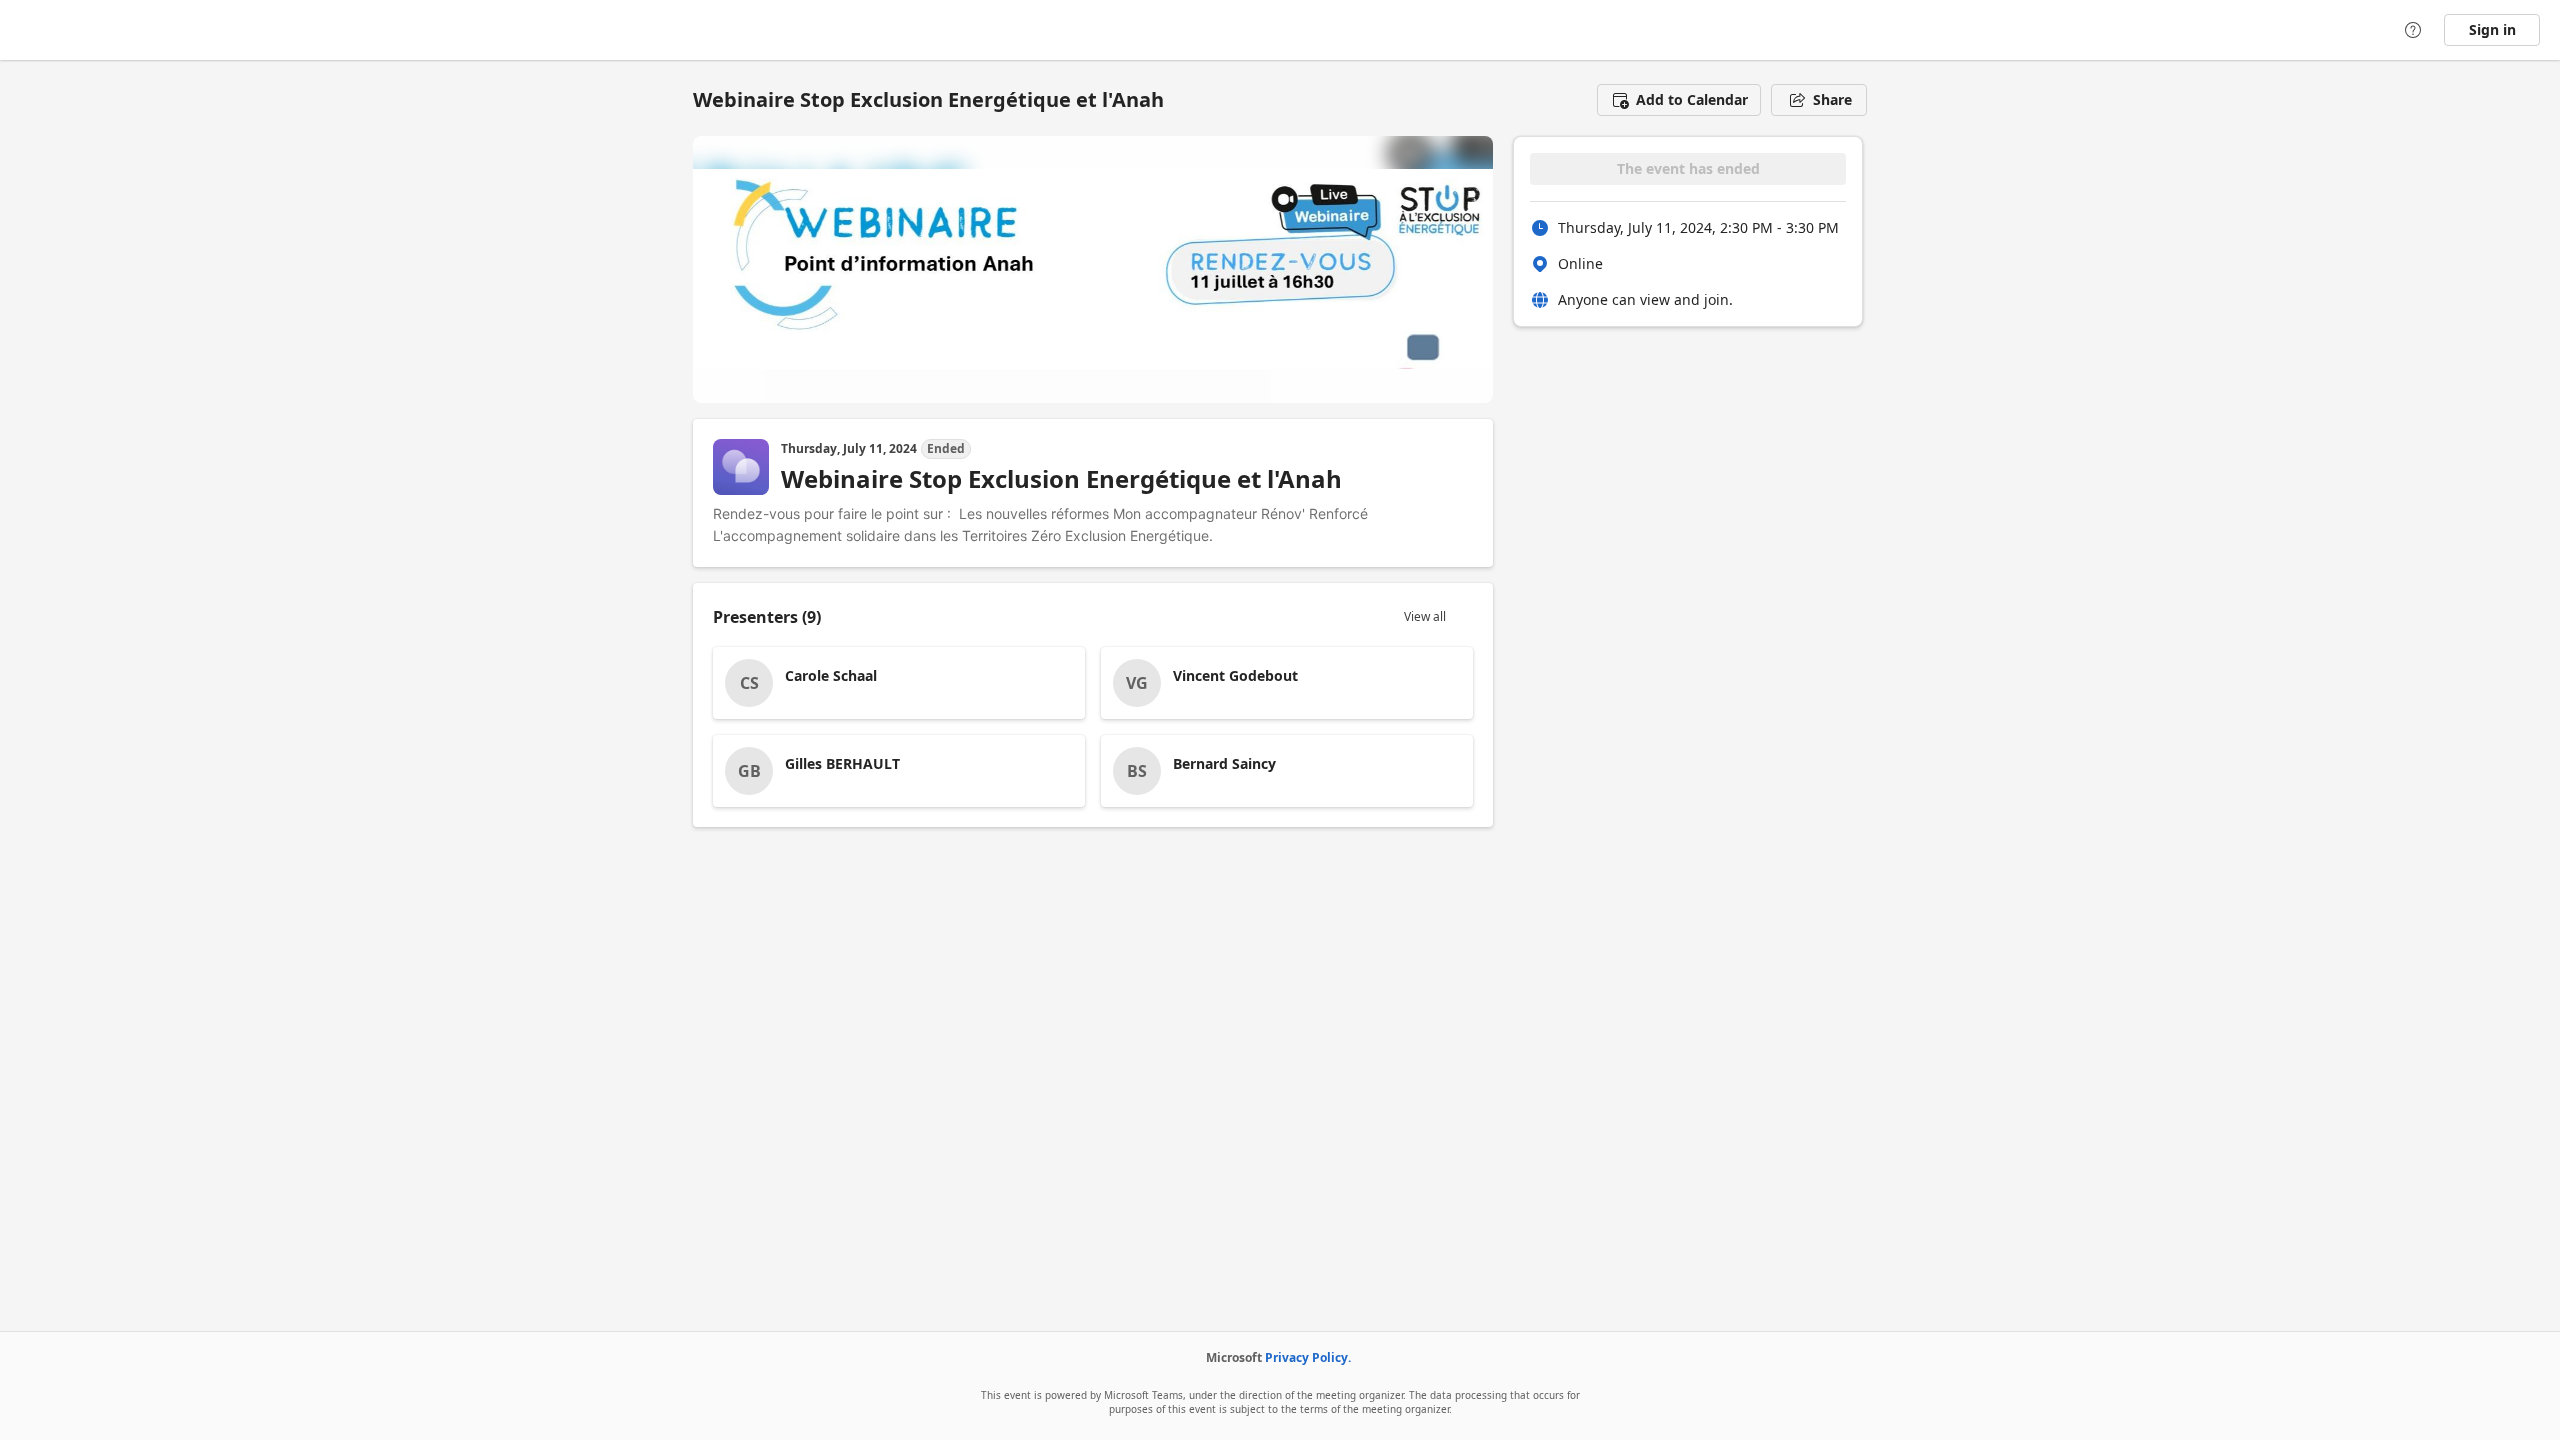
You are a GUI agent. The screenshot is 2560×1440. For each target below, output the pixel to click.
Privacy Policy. (1308, 1357)
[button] (1679, 100)
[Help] (2413, 30)
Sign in (2492, 29)
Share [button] (1832, 99)
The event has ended (1688, 168)
